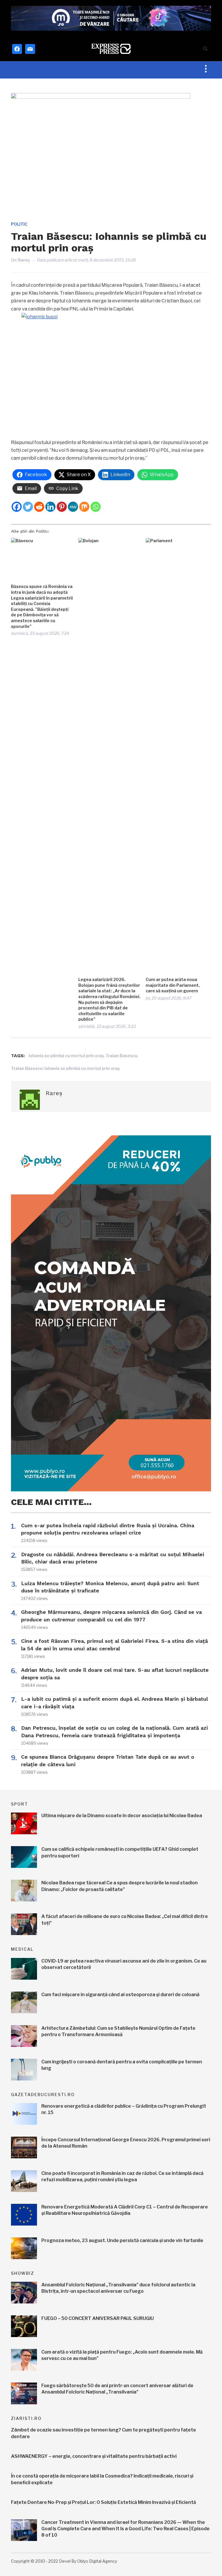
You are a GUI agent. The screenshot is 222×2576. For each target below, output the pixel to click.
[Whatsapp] (96, 507)
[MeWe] (73, 507)
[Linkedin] (50, 507)
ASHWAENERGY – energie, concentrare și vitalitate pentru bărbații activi (94, 2456)
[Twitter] (28, 507)
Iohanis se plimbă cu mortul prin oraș (66, 1056)
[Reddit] (39, 507)
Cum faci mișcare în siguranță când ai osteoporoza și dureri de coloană (120, 1995)
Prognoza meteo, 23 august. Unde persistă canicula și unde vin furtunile (122, 2240)
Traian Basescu (121, 1056)
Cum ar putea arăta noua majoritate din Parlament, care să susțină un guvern (173, 985)
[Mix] (84, 507)
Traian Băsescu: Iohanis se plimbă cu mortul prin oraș (65, 1068)
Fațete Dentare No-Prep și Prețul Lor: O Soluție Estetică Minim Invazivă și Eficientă (103, 2502)
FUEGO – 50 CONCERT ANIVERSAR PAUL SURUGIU (98, 2318)
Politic (19, 224)
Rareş (24, 260)
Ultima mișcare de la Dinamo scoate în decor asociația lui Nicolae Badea (122, 1816)
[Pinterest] (62, 507)
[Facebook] (17, 507)
